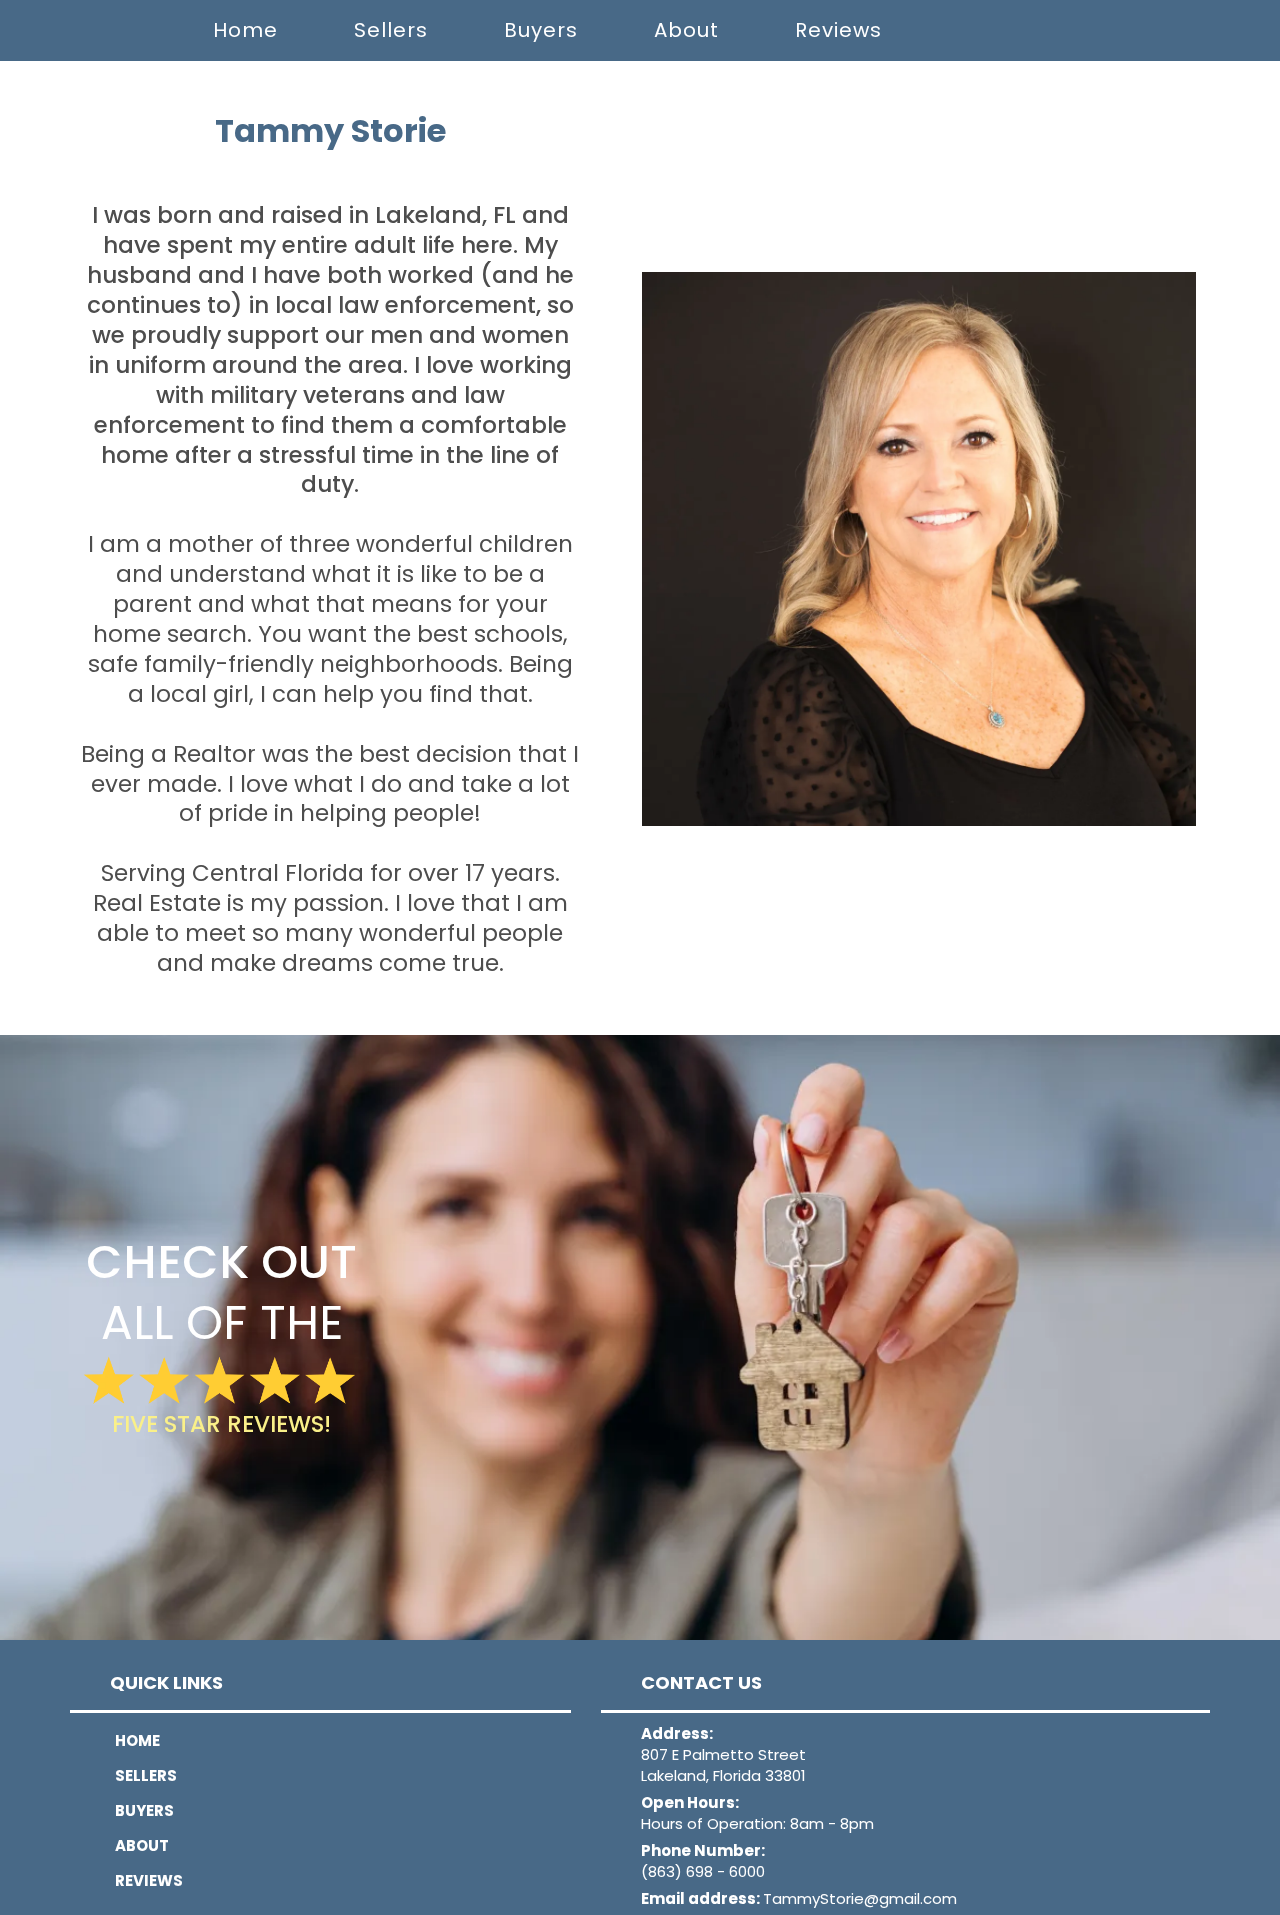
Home (245, 30)
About (686, 30)
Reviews (838, 30)
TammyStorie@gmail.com (860, 1898)
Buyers (541, 30)
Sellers (391, 30)
